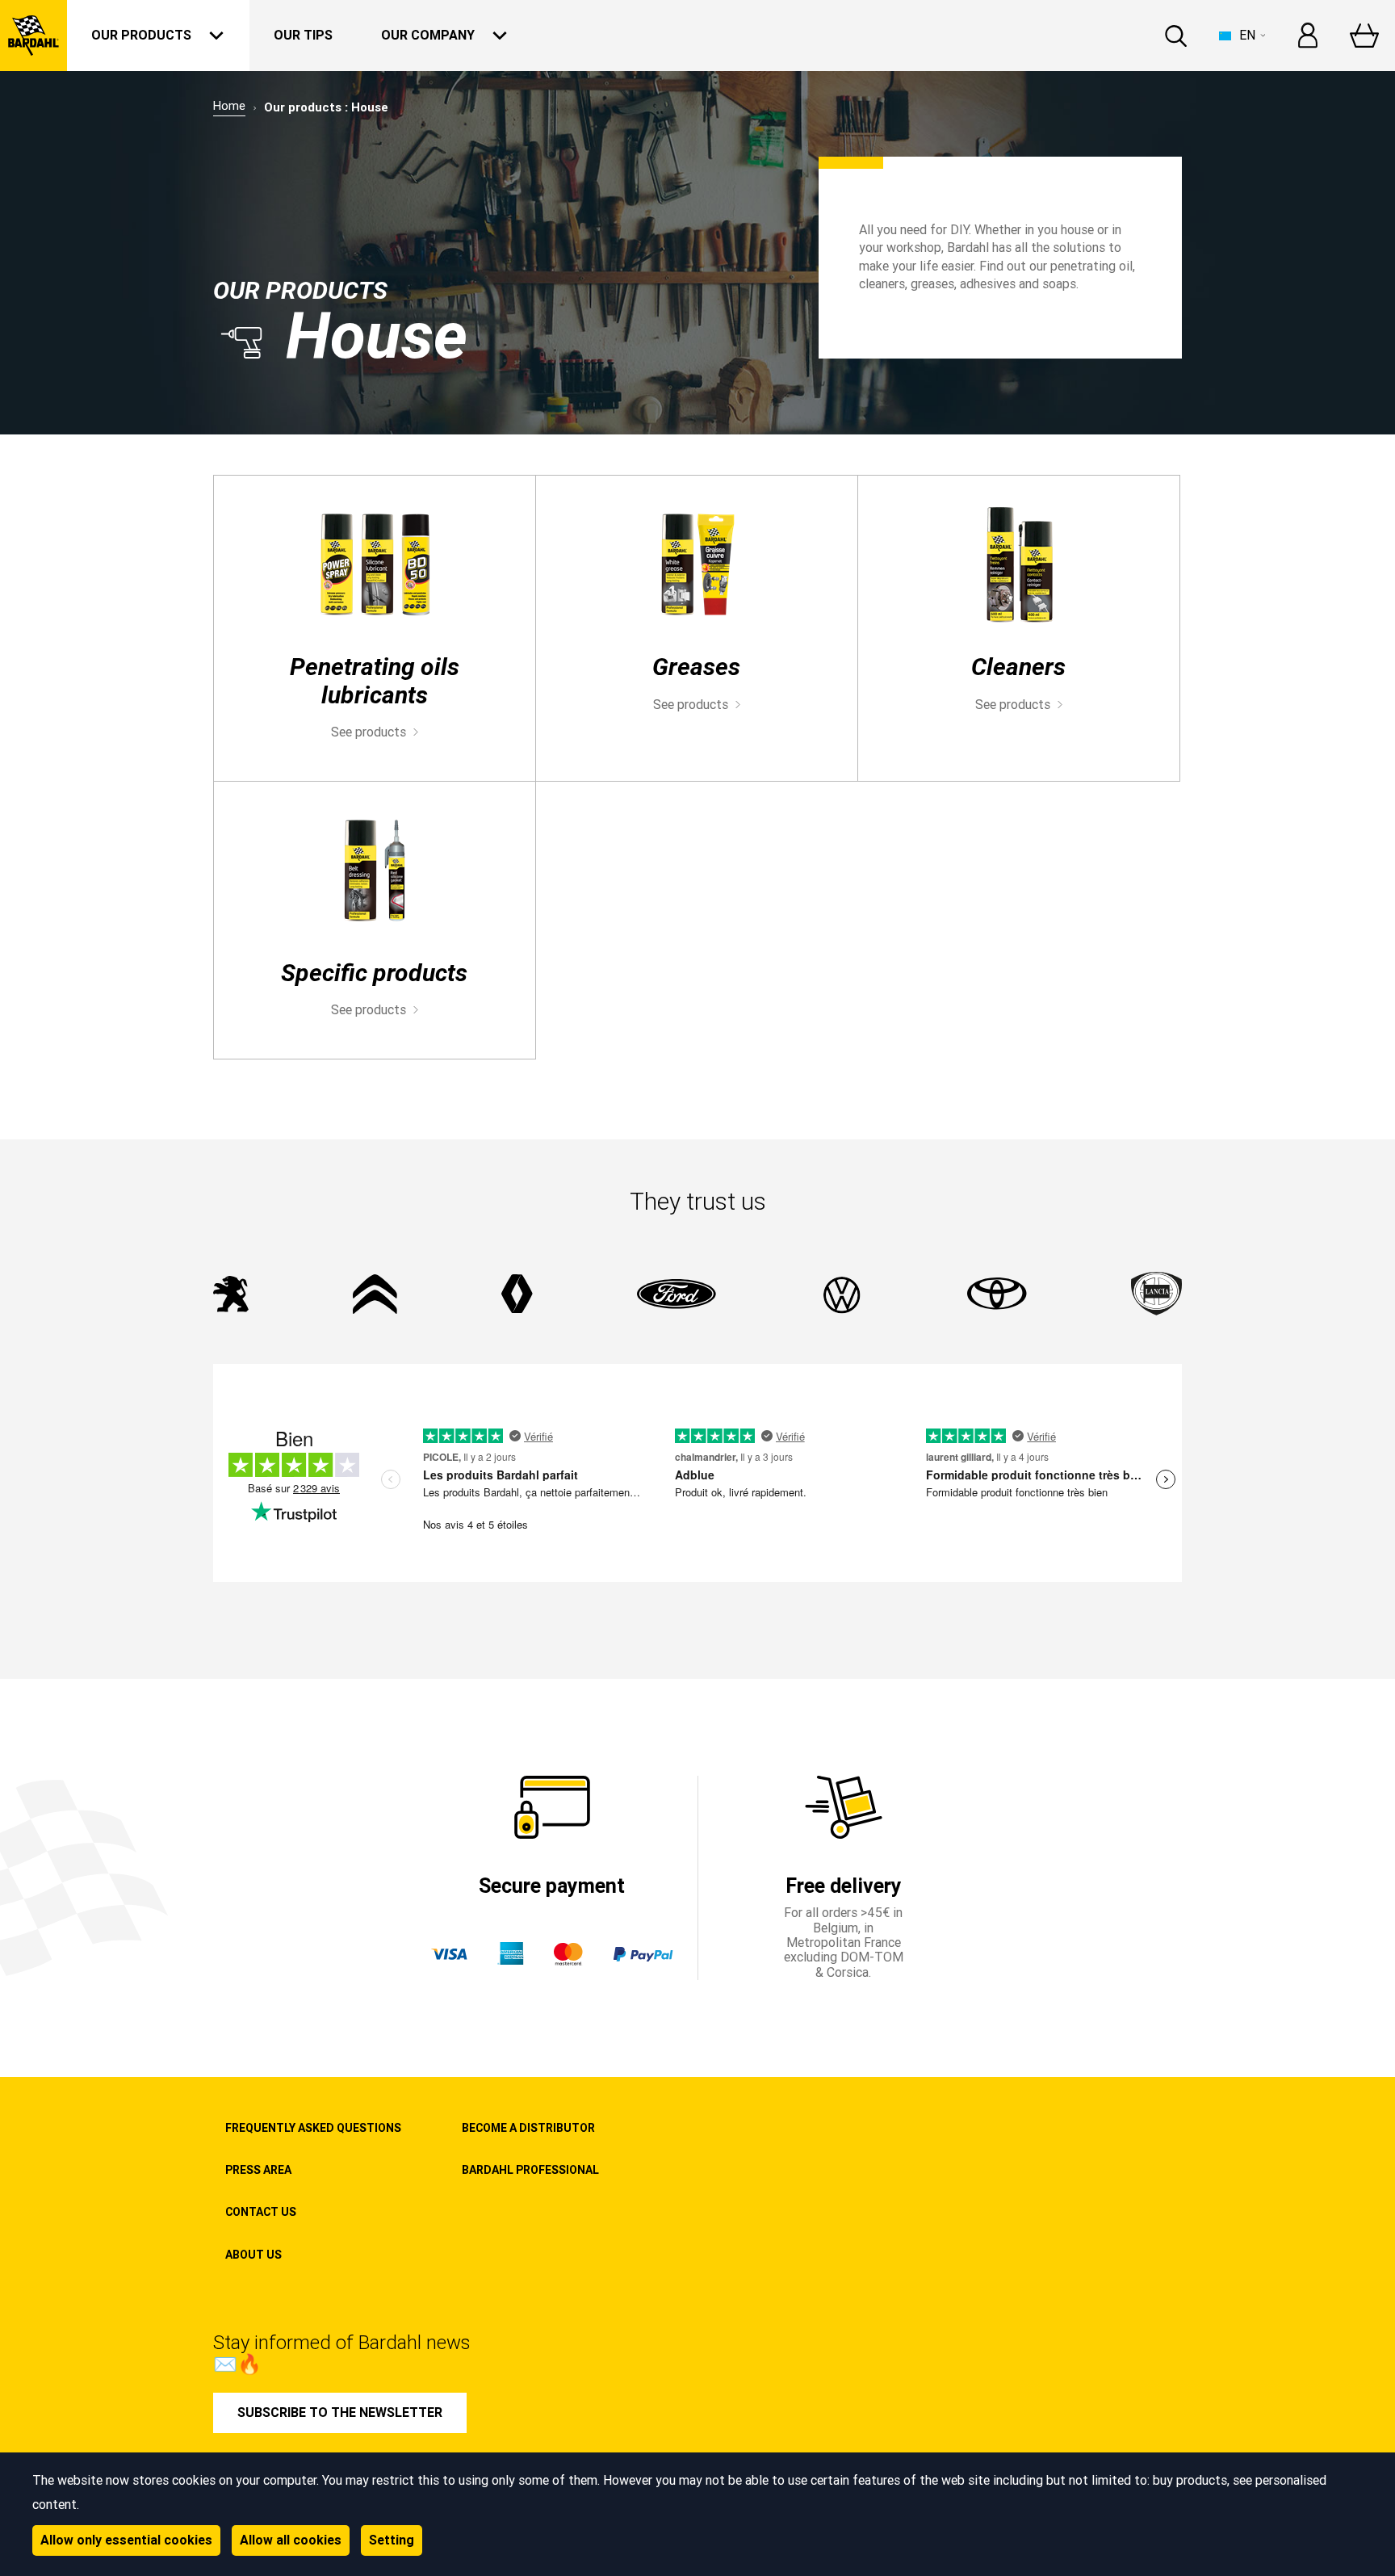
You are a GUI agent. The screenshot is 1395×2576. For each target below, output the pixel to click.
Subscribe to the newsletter (340, 2412)
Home (229, 106)
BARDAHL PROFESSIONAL (530, 2170)
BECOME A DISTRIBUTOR (528, 2128)
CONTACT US (261, 2212)
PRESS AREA (258, 2170)
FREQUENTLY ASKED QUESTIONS (313, 2128)
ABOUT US (253, 2255)
